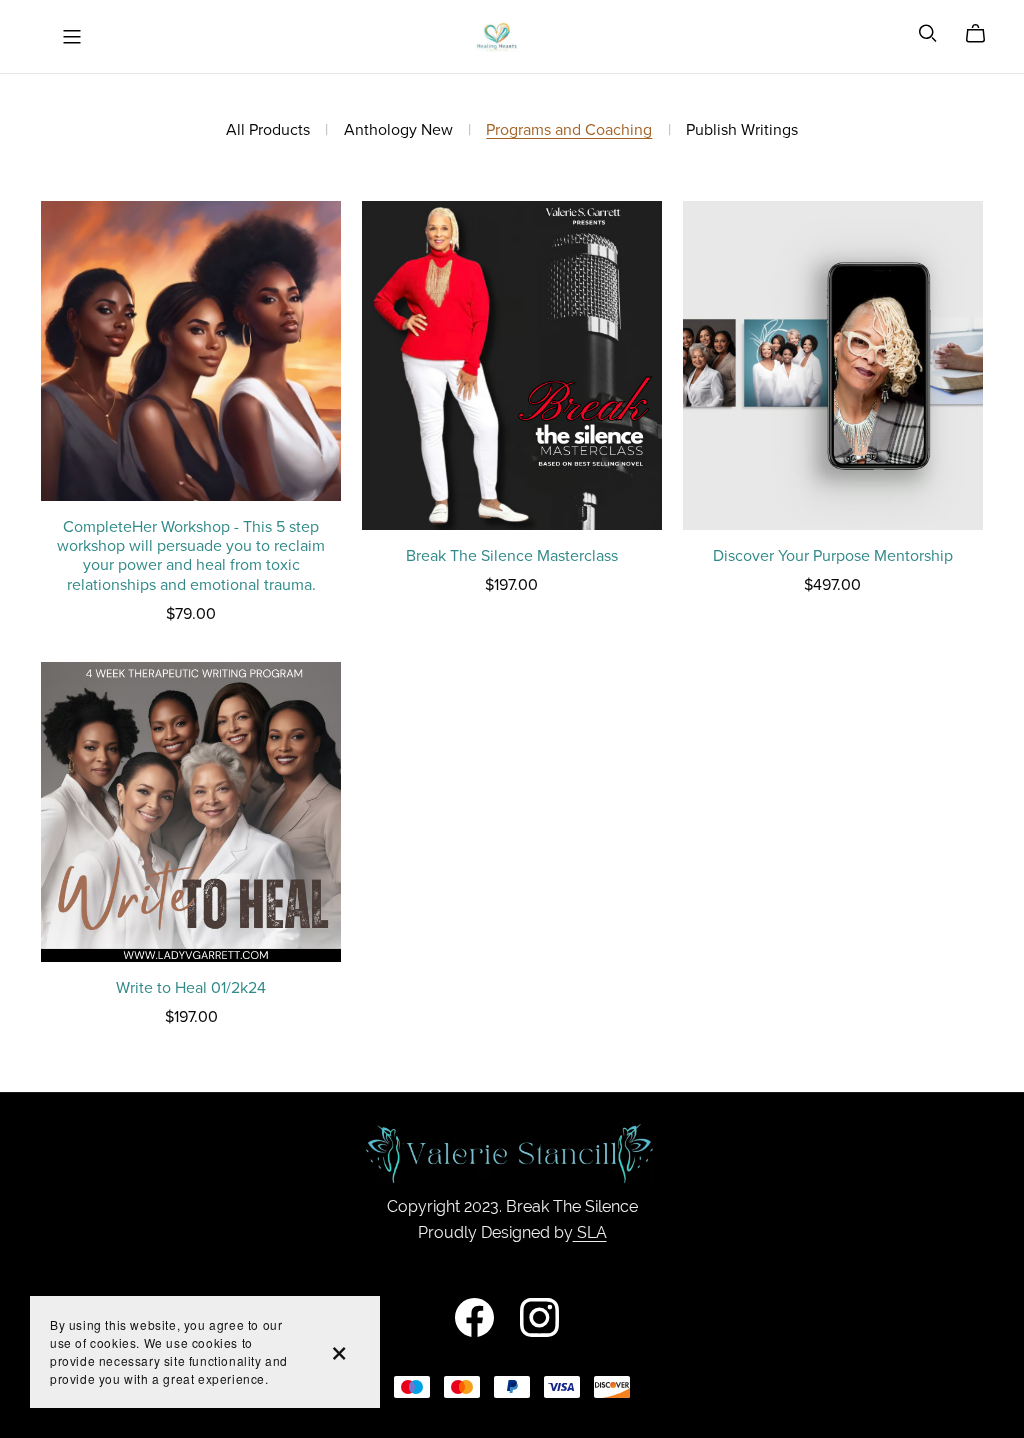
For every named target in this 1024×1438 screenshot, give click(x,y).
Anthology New (398, 130)
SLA (590, 1232)
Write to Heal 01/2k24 (191, 988)
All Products (268, 130)
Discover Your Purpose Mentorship (833, 556)
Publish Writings (742, 130)
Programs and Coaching (569, 130)
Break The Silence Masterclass (512, 556)
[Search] (928, 33)
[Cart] (983, 34)
